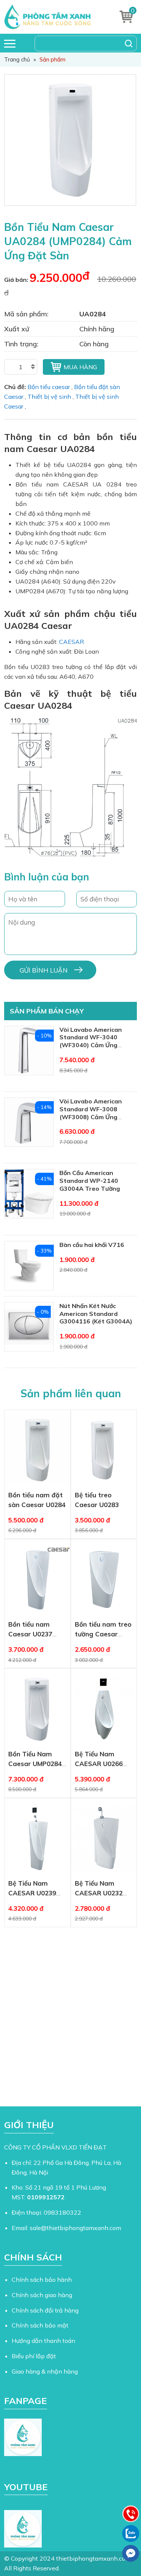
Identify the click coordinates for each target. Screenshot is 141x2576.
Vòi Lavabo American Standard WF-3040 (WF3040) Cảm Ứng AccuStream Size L (91, 1041)
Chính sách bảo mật (40, 2325)
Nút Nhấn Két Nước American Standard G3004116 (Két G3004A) (96, 1314)
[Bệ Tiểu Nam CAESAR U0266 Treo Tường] (104, 1709)
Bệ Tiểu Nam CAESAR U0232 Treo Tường (99, 1893)
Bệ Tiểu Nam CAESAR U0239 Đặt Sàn (32, 1893)
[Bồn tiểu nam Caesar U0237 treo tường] (37, 1579)
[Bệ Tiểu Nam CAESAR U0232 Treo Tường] (104, 1838)
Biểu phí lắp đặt (34, 2356)
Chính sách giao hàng (42, 2295)
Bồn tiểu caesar (49, 387)
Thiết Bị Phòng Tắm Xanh (54, 17)
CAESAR (71, 642)
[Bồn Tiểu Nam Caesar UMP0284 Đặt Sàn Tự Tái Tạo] (37, 1709)
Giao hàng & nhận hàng (45, 2371)
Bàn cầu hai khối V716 (92, 1245)
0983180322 (62, 2212)
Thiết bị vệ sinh (49, 397)
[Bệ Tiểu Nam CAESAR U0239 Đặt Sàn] (37, 1838)
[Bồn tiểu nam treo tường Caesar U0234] (104, 1579)
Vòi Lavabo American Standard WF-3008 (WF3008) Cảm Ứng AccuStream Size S (91, 1113)
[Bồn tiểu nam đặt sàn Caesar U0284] (37, 1450)
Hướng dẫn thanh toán (43, 2341)
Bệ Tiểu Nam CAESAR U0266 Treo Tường (99, 1764)
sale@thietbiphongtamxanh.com (75, 2228)
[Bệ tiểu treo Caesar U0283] (104, 1450)
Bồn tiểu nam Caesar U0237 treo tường (30, 1634)
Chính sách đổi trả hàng (45, 2310)
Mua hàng (80, 367)
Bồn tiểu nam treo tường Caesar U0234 (103, 1634)
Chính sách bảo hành (42, 2280)
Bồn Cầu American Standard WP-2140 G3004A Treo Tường (90, 1181)
